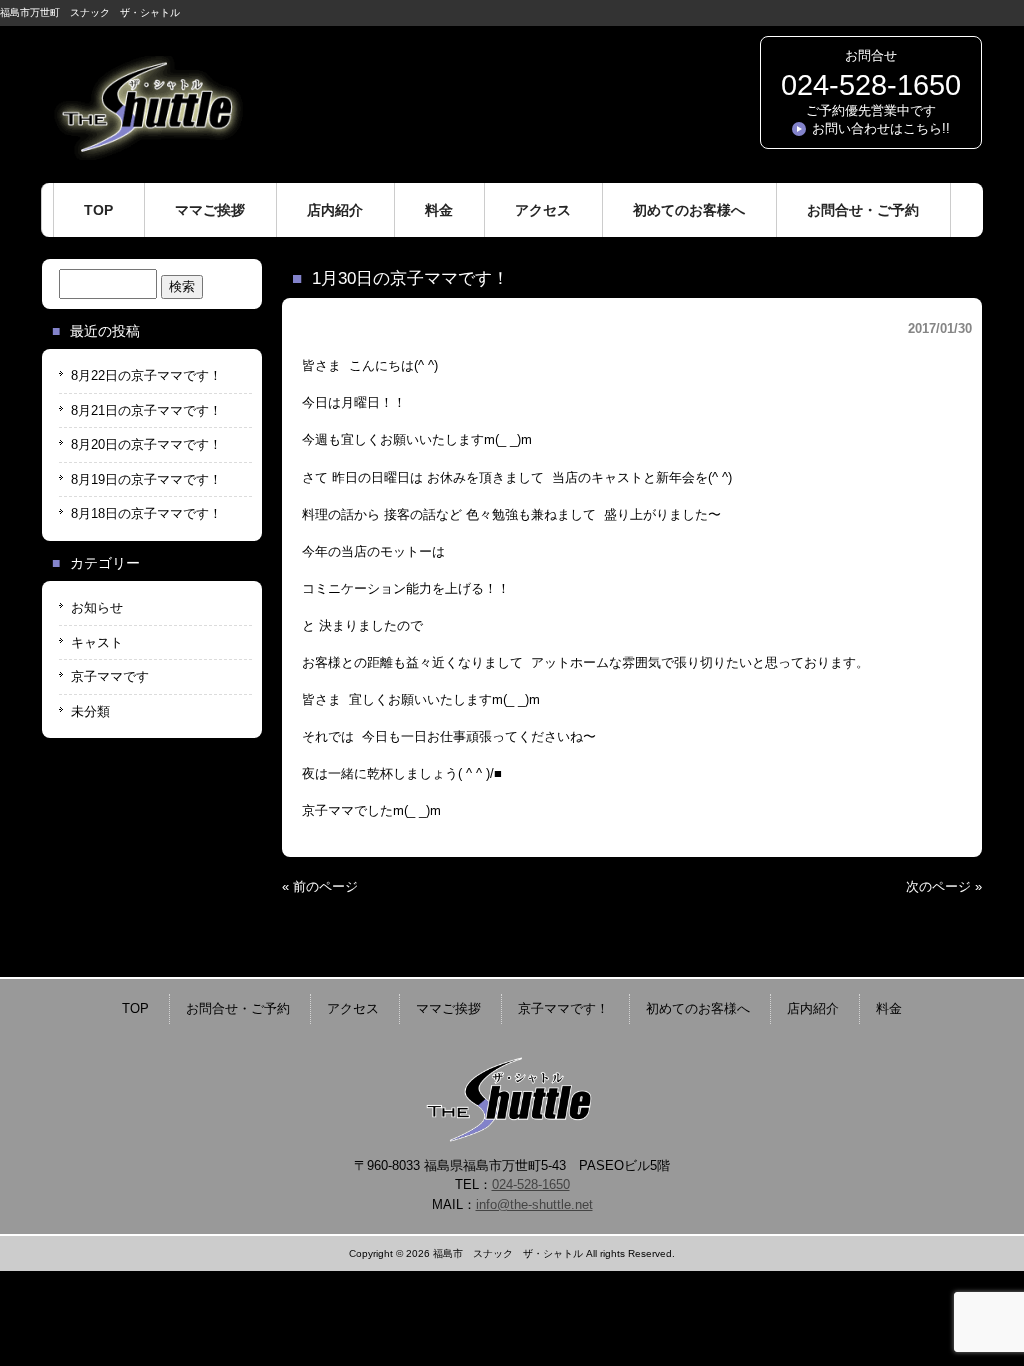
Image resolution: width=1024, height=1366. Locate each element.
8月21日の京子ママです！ (146, 410)
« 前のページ (320, 886)
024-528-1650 (871, 85)
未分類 (90, 711)
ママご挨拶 (448, 1008)
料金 (889, 1008)
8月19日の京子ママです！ (146, 479)
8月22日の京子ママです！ (146, 375)
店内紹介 (813, 1008)
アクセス (353, 1008)
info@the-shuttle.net (534, 1204)
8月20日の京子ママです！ (146, 444)
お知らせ (97, 607)
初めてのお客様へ (698, 1008)
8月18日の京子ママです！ (146, 513)
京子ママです (110, 676)
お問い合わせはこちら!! (881, 128)
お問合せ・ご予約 (238, 1008)
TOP (135, 1008)
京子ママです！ (563, 1008)
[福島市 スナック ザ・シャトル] (147, 152)
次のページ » (944, 886)
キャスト (97, 642)
